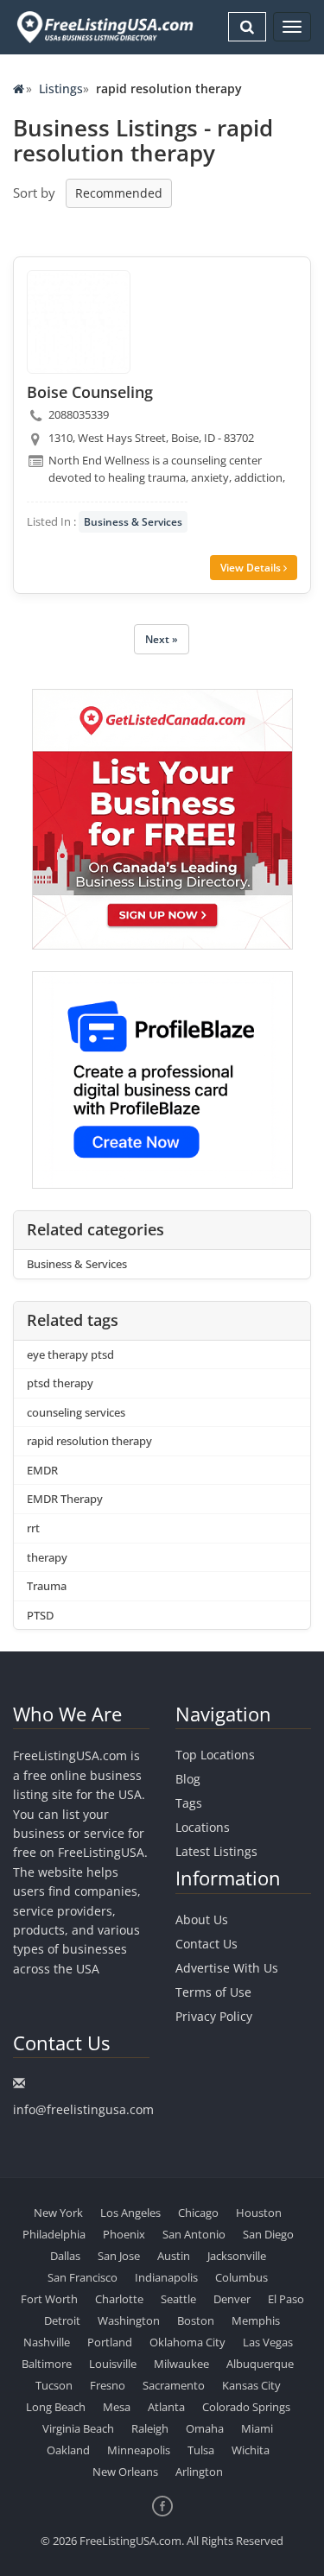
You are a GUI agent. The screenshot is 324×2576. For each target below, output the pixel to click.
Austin (174, 2256)
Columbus (241, 2277)
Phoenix (124, 2234)
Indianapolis (166, 2277)
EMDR (42, 1470)
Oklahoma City (187, 2342)
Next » (162, 639)
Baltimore (47, 2364)
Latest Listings (216, 1851)
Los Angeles (130, 2213)
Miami (257, 2428)
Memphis (256, 2320)
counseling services (76, 1412)
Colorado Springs (246, 2407)
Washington (129, 2320)
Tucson (54, 2385)
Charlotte (119, 2299)
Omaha (205, 2428)
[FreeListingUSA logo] (103, 27)
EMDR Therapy (65, 1499)
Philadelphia (54, 2234)
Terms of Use (213, 1992)
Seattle (178, 2299)
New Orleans (125, 2472)
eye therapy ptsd (70, 1354)
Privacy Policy (214, 2016)
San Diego (268, 2234)
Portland (110, 2342)
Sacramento (174, 2385)
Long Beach (56, 2407)
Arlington (199, 2472)
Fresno (108, 2385)
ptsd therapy (60, 1383)
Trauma (47, 1586)
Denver (232, 2299)
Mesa (117, 2407)
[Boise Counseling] (79, 322)
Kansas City (251, 2385)
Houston (259, 2213)
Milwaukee (181, 2364)
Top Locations (215, 1755)
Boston (196, 2320)
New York (58, 2213)
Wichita (251, 2450)
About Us (202, 1919)
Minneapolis (139, 2450)
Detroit (62, 2320)
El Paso (286, 2299)
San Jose (119, 2256)
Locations (203, 1827)
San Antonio (194, 2234)
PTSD (40, 1615)
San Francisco (83, 2277)
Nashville (47, 2342)
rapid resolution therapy (89, 1441)
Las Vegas (268, 2342)
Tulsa (201, 2450)
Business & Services (133, 522)
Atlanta (166, 2407)
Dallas (65, 2256)
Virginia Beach (78, 2428)
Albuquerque (260, 2364)
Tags (189, 1803)
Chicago (198, 2213)
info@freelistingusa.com (83, 2109)
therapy (47, 1557)
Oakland (68, 2450)
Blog (188, 1779)
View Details (252, 568)
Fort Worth (49, 2299)
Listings (61, 88)
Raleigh (150, 2428)
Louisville (113, 2364)
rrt (33, 1528)
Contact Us (206, 1944)
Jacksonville (237, 2256)
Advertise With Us (227, 1968)
